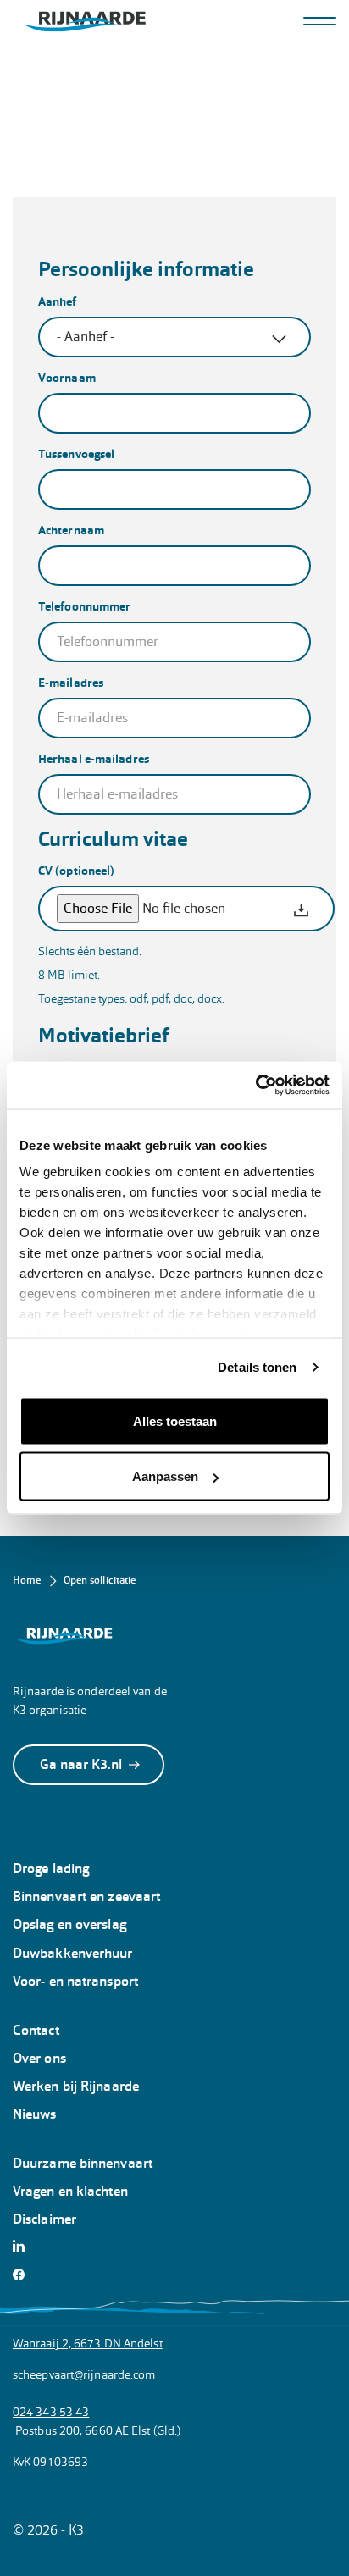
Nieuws (35, 2114)
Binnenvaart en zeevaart (86, 1896)
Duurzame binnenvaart (83, 2163)
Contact (36, 2030)
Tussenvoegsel (76, 454)
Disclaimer (44, 2219)
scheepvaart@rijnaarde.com (84, 2374)
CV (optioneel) (76, 871)
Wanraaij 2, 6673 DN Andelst (88, 2343)
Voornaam (67, 378)
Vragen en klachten (70, 2191)
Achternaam (71, 530)
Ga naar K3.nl (81, 1764)
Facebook (23, 2275)
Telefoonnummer (84, 606)
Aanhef (58, 301)
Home (27, 1580)
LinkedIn (23, 2246)
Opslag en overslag (69, 1924)
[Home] (85, 22)
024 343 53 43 (51, 2412)
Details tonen (257, 1367)
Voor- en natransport (75, 1981)
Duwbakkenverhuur (73, 1953)
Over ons (39, 2058)
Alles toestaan (175, 1421)
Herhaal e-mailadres (94, 759)
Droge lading (51, 1868)
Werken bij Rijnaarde (76, 2086)
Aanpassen (165, 1476)
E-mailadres (71, 683)
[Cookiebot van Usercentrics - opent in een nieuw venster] (255, 1086)
